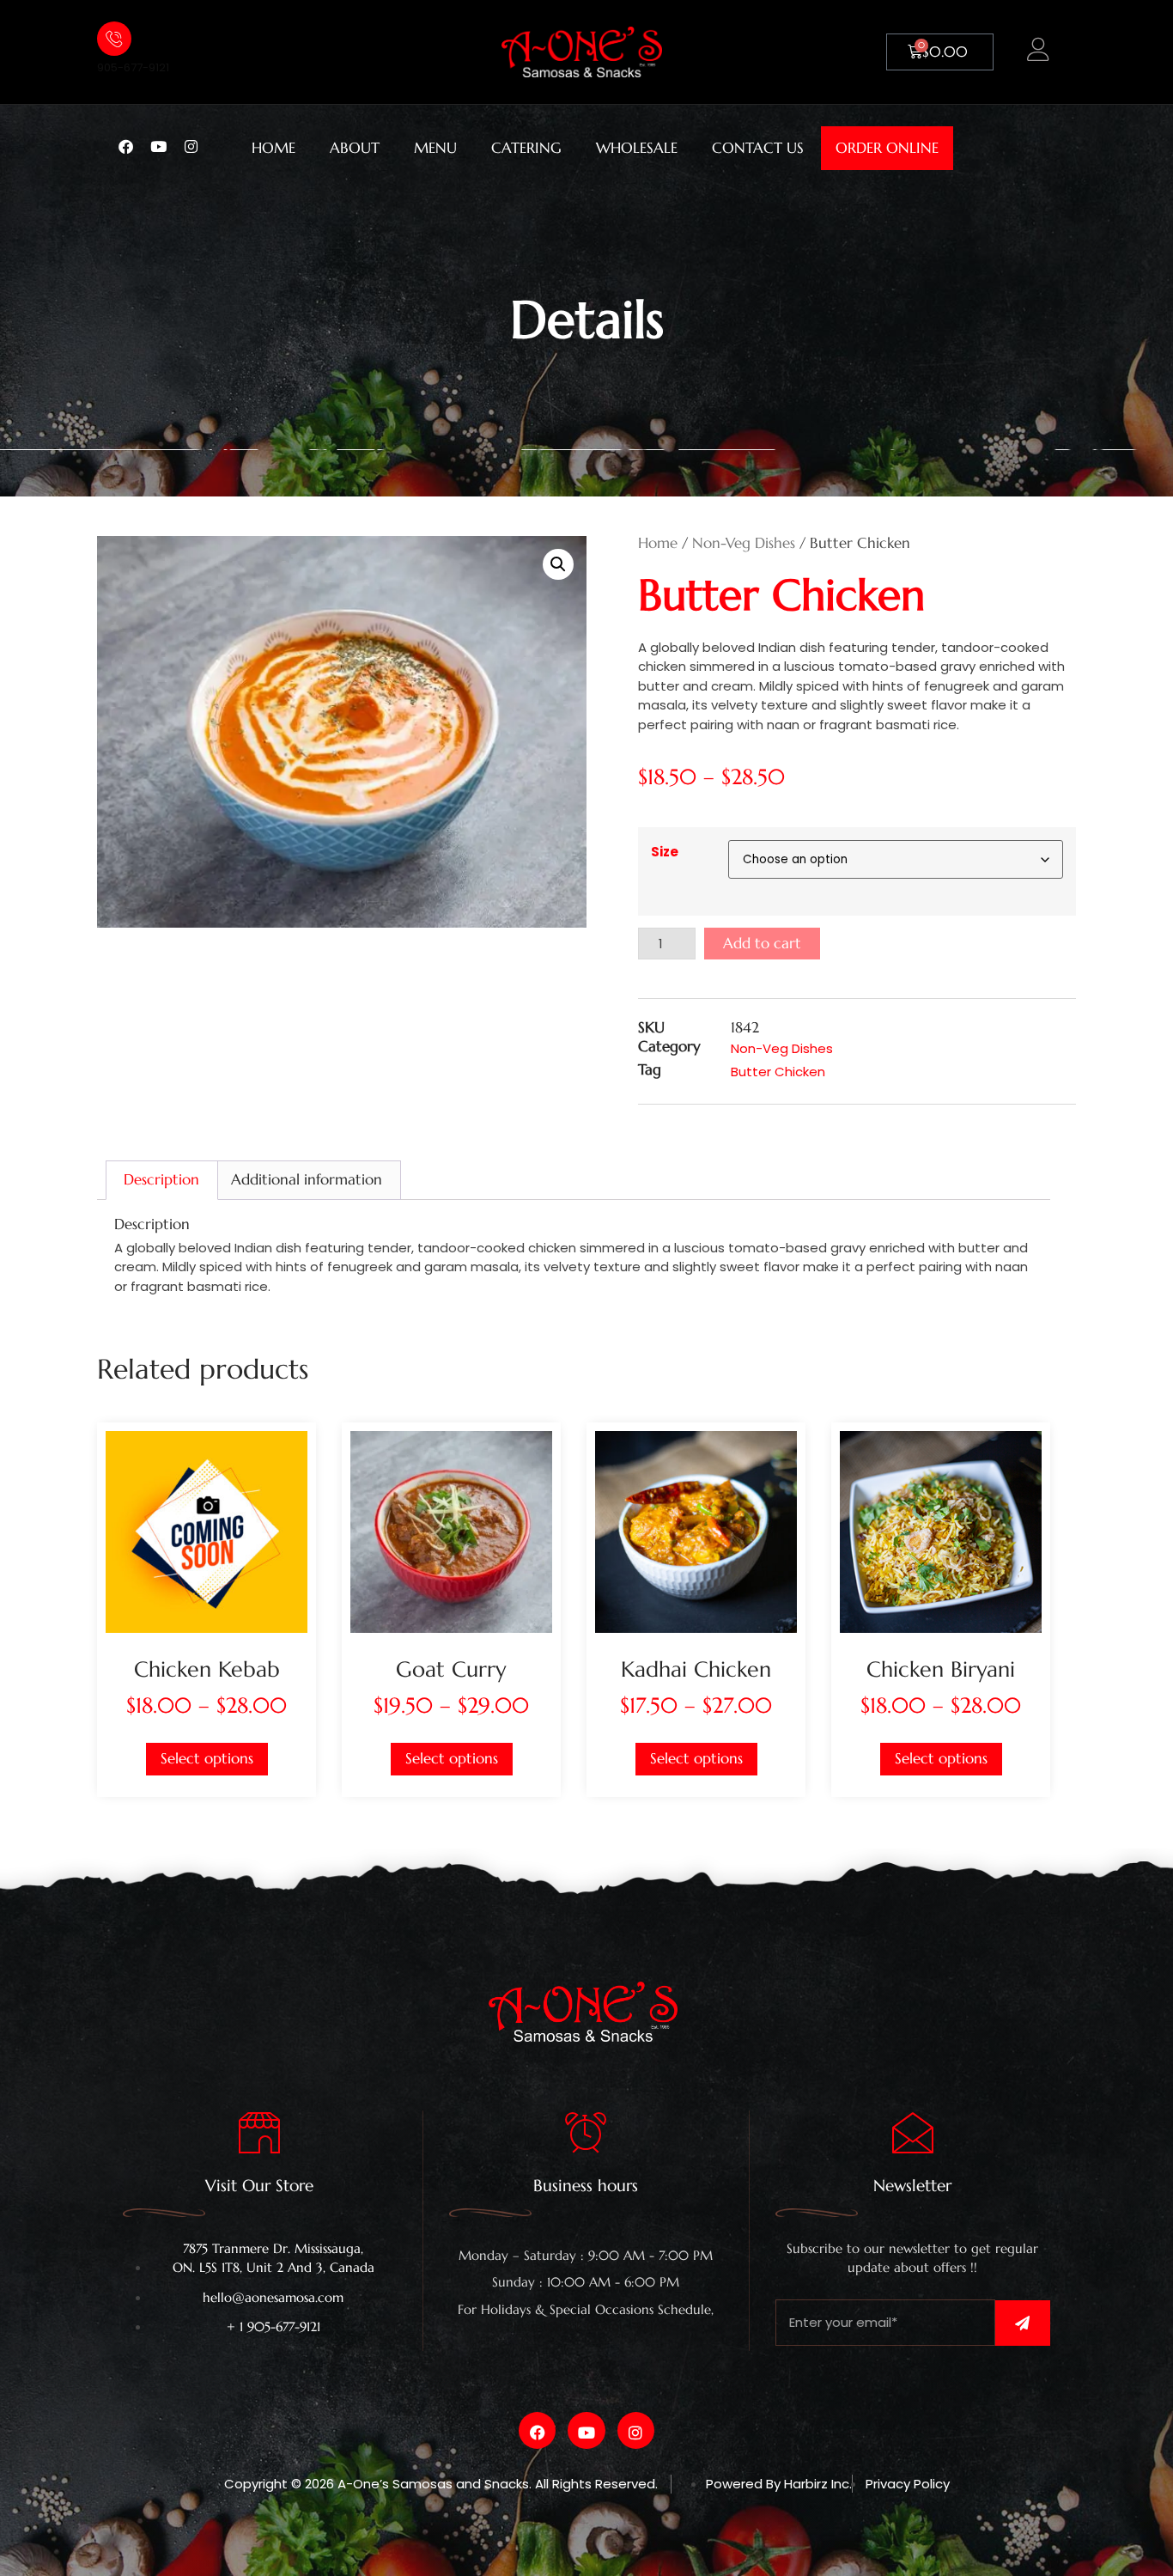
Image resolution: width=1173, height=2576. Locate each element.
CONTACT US (758, 148)
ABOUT (355, 148)
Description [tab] (161, 1179)
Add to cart (762, 943)
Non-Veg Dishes (744, 543)
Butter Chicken (778, 1072)
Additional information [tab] (307, 1179)
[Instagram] (198, 145)
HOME (273, 148)
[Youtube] (166, 145)
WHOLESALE (637, 148)
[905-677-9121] (114, 39)
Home (658, 543)
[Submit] (1023, 2323)
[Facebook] (133, 145)
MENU (435, 148)
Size (665, 852)
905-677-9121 (133, 67)
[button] (558, 564)
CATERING (526, 148)
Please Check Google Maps (586, 2326)
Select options (207, 1758)
